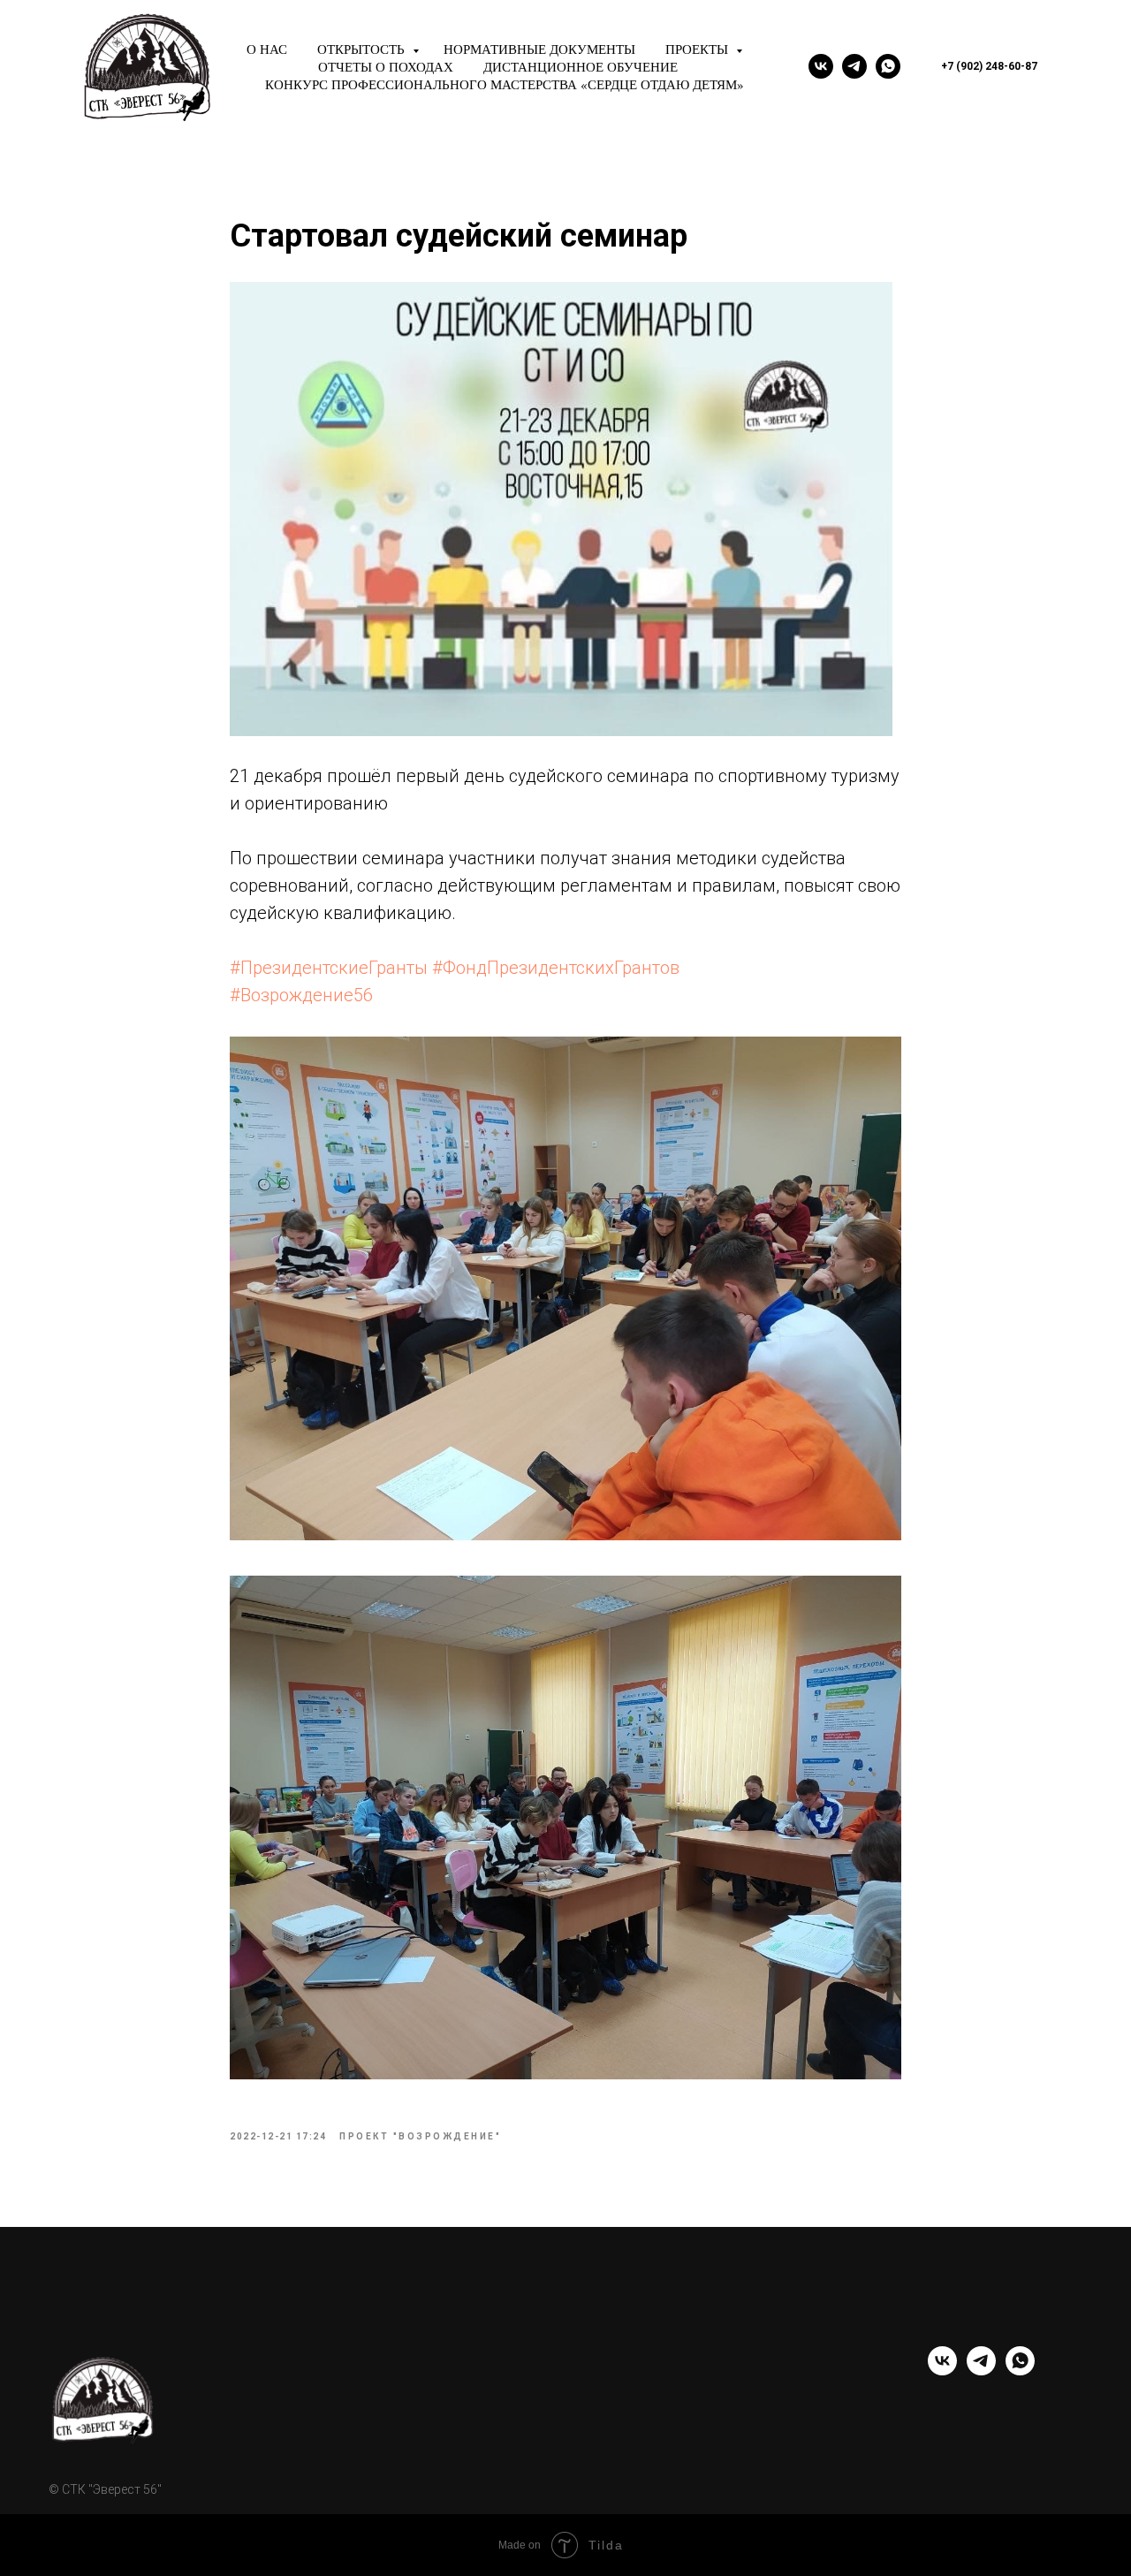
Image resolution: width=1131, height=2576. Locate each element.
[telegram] (854, 66)
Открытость (363, 49)
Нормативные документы (539, 49)
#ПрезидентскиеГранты (329, 968)
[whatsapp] (888, 66)
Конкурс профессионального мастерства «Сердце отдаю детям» (505, 84)
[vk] (821, 66)
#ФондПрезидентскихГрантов (556, 968)
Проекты (698, 49)
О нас (267, 49)
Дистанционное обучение (581, 66)
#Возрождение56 (301, 995)
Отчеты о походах (386, 66)
